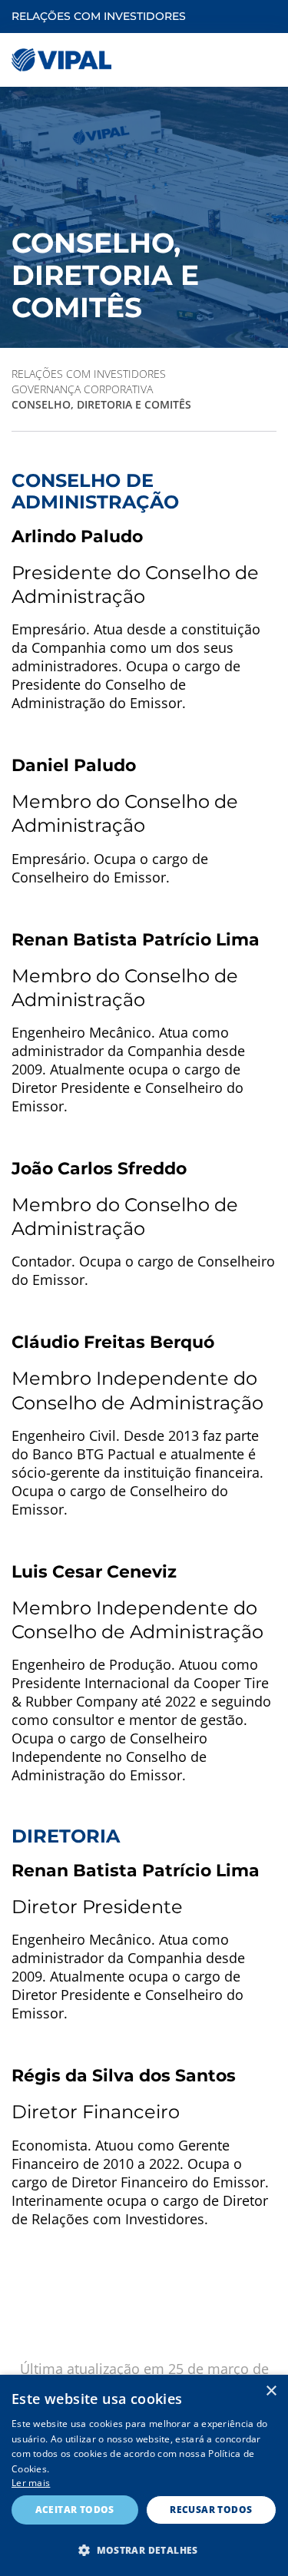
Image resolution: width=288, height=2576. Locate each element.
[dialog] (144, 2475)
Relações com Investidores (89, 374)
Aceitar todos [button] (75, 2510)
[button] (144, 2550)
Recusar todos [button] (211, 2510)
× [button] (271, 2391)
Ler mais (31, 2483)
